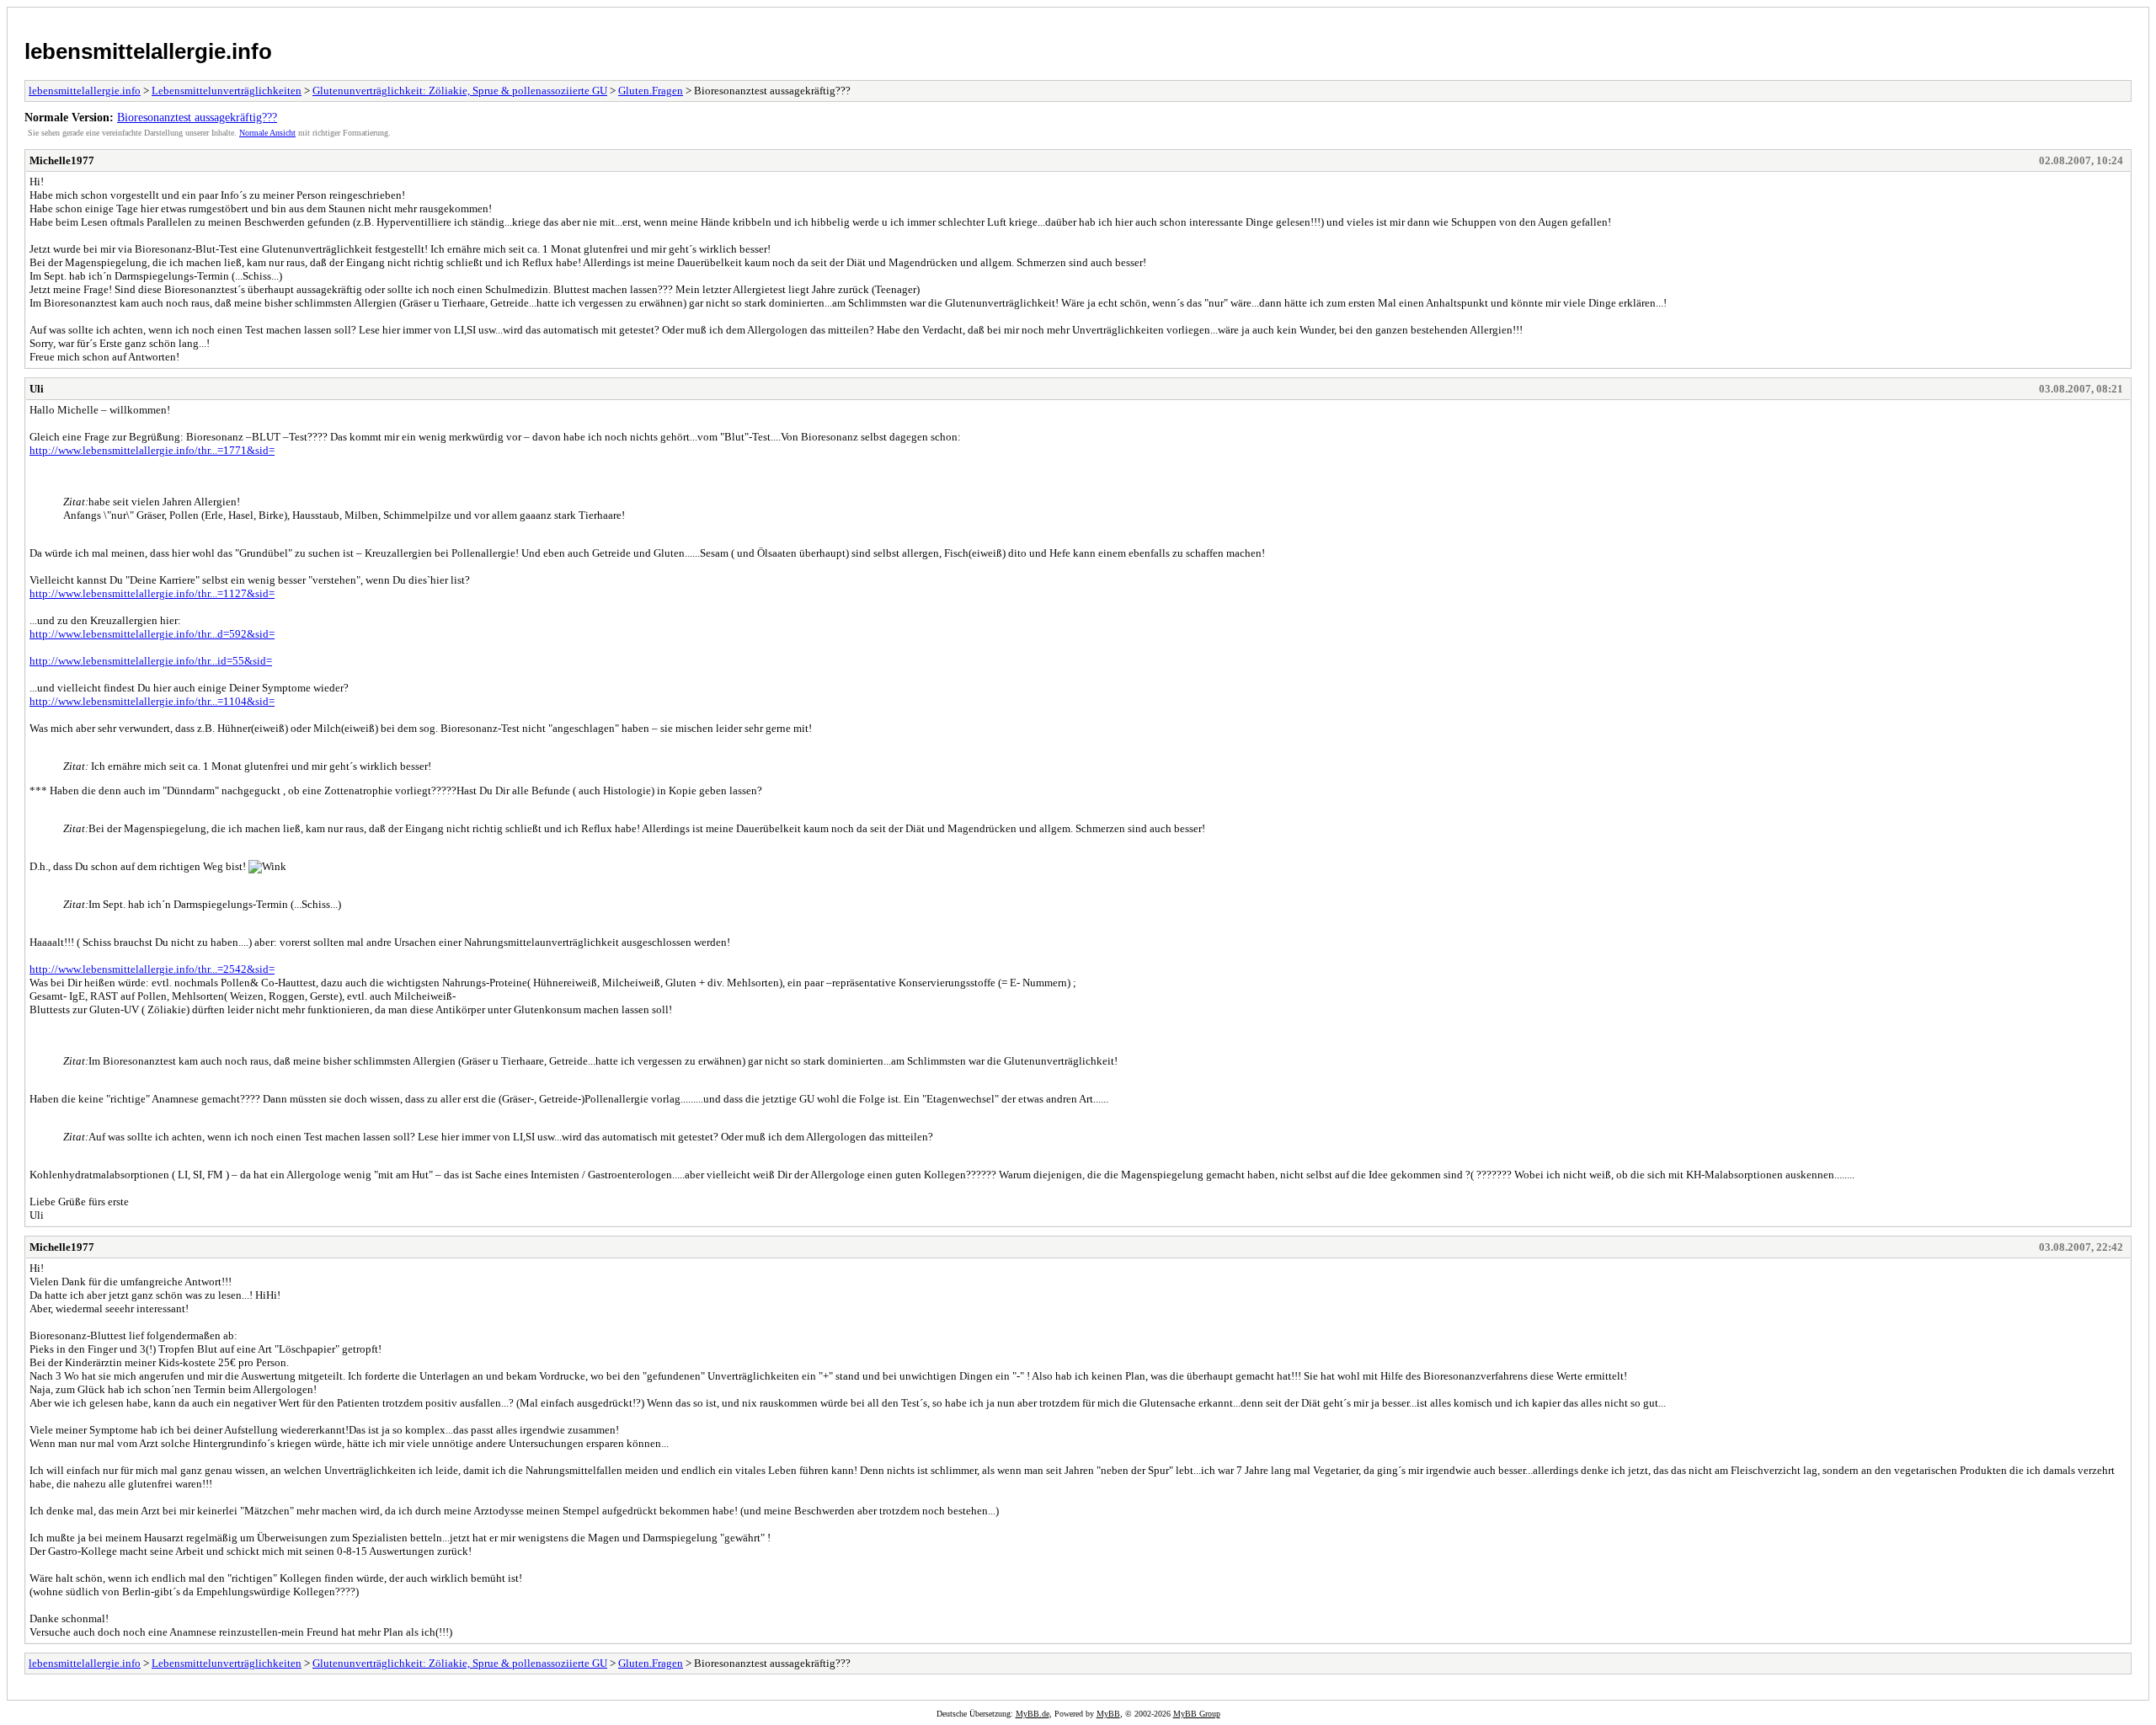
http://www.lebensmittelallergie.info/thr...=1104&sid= (152, 701)
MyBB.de (1033, 1714)
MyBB (1108, 1714)
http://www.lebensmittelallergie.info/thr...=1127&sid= (152, 593)
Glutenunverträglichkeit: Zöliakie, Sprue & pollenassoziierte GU (460, 91)
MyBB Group (1197, 1714)
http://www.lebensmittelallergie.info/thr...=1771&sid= (152, 450)
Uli (37, 389)
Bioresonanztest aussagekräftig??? (197, 117)
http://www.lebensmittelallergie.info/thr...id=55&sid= (151, 661)
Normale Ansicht (267, 133)
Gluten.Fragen (651, 91)
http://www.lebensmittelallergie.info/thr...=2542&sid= (152, 969)
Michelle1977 (62, 160)
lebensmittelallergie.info (148, 51)
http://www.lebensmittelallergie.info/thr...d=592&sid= (152, 634)
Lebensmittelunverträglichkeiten (227, 91)
